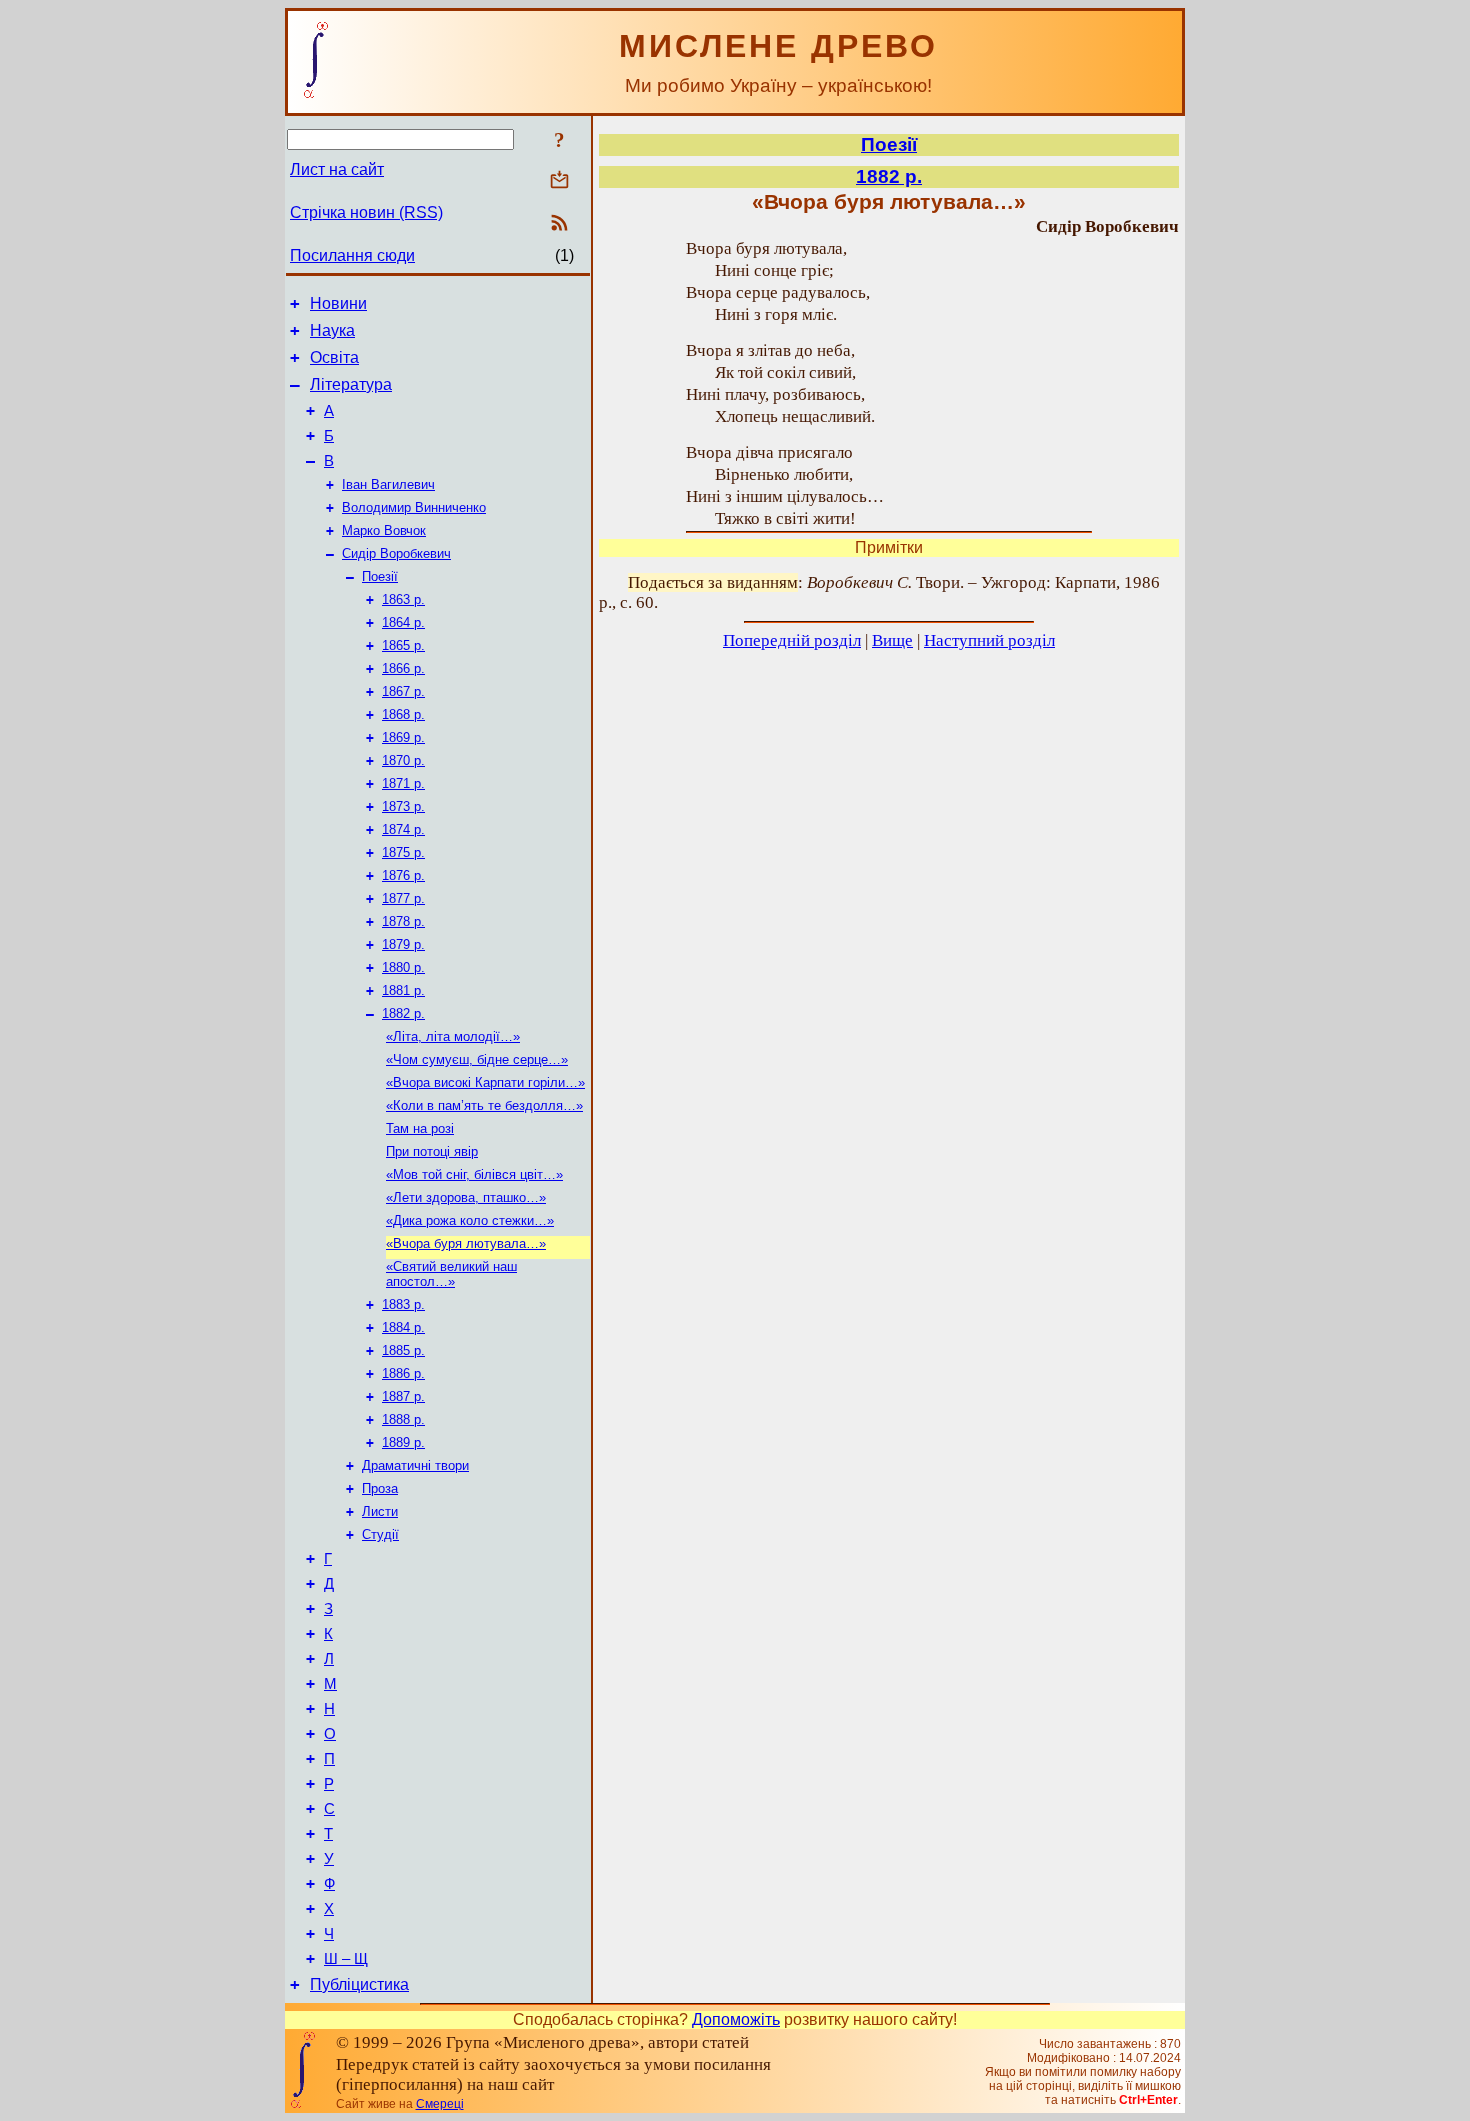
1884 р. (403, 1327)
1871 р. (403, 783)
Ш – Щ (346, 1959)
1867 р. (403, 691)
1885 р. (403, 1350)
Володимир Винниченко (414, 507)
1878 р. (403, 921)
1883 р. (403, 1304)
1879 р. (403, 944)
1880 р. (403, 967)
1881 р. (403, 990)
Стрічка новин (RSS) (366, 212)
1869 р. (403, 737)
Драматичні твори (415, 1465)
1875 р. (403, 852)
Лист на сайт (337, 169)
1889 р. (403, 1442)
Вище (892, 640)
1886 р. (403, 1373)
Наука (332, 330)
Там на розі (420, 1128)
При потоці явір (432, 1151)
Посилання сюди (352, 255)
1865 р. (403, 645)
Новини (338, 303)
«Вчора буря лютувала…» (466, 1243)
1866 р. (403, 668)
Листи (380, 1511)
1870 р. (403, 760)
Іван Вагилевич (388, 484)
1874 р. (403, 829)
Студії (380, 1534)
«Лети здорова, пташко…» (466, 1197)
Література (351, 384)
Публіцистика (359, 1984)
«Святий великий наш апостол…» (451, 1274)
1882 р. (403, 1013)
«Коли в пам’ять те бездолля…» (484, 1105)
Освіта (334, 357)
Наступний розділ (989, 640)
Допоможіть (736, 2019)
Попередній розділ (792, 640)
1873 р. (403, 806)
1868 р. (403, 714)
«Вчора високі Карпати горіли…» (485, 1082)
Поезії (380, 576)
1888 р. (403, 1419)
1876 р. (403, 875)
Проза (380, 1488)
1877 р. (403, 898)
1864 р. (403, 622)
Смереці (440, 2104)
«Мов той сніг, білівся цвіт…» (474, 1174)
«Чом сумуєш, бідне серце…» (477, 1059)
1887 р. (403, 1396)
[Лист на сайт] (559, 181)
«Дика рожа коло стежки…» (470, 1220)
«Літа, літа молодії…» (453, 1036)
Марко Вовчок (384, 530)
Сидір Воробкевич (396, 553)
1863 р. (403, 599)
